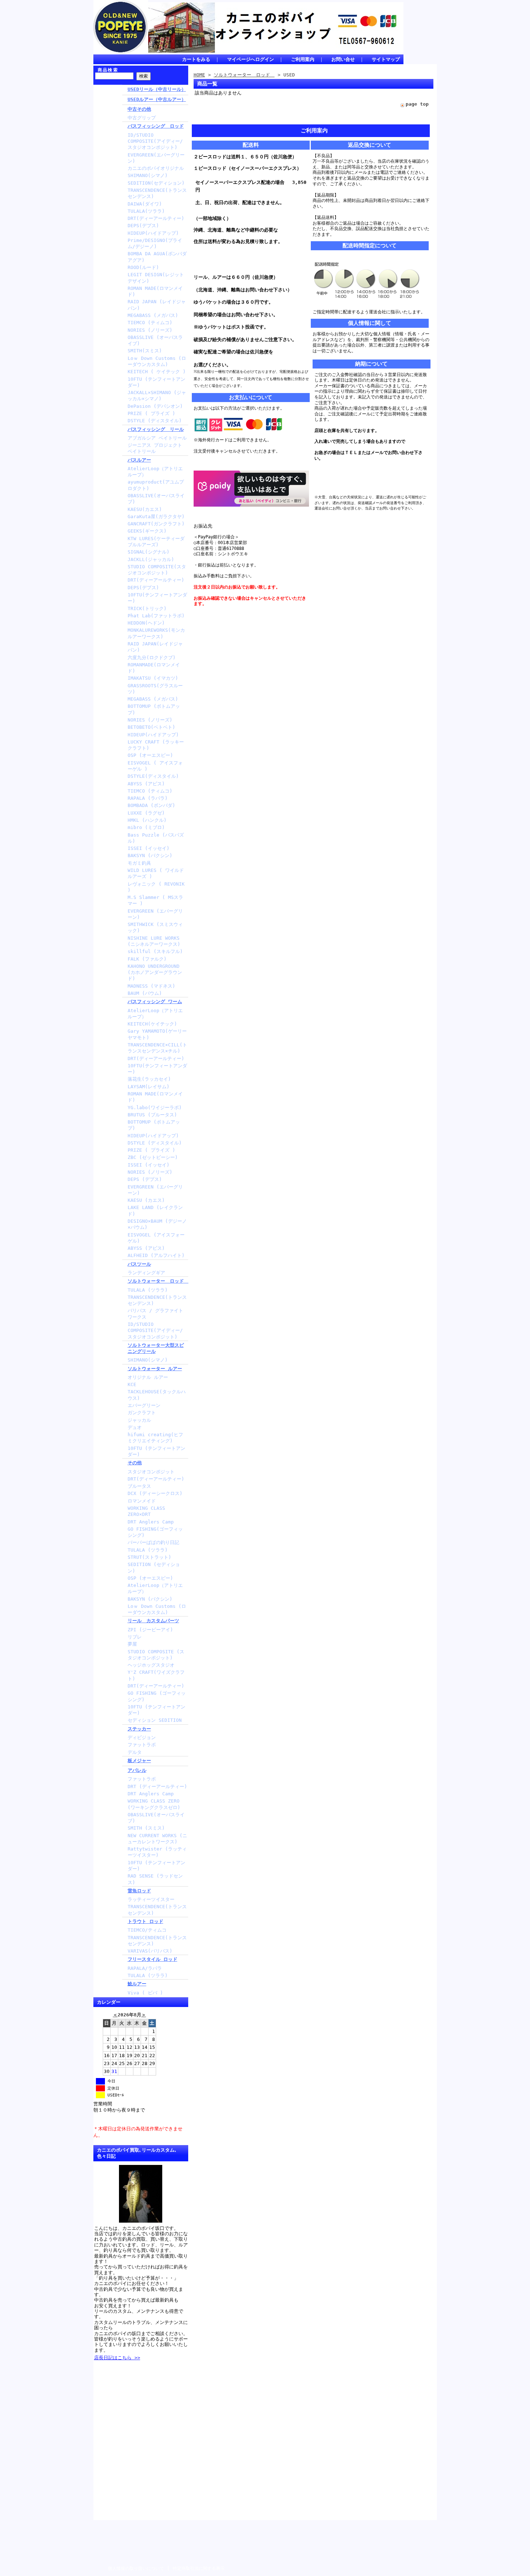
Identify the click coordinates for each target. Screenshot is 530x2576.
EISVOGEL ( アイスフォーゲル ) (155, 766)
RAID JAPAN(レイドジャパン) (155, 647)
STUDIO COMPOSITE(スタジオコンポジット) (157, 570)
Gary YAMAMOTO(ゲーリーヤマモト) (157, 1034)
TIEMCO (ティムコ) (150, 323)
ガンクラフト (142, 1413)
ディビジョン (142, 1737)
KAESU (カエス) (146, 1200)
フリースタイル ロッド (153, 1959)
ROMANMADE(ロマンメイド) (154, 668)
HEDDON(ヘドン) (146, 623)
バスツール (139, 1264)
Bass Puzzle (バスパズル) (156, 838)
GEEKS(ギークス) (147, 531)
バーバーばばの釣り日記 (153, 1542)
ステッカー (139, 1729)
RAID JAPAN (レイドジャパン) (157, 305)
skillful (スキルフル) (155, 951)
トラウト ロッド (145, 1921)
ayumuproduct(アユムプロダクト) (156, 485)
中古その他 (139, 109)
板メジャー (139, 1761)
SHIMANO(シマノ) (148, 175)
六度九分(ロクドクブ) (152, 658)
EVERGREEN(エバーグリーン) (156, 158)
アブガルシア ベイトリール (157, 438)
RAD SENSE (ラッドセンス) (155, 1879)
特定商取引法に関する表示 (199, 2568)
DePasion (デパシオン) (155, 406)
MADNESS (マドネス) (151, 986)
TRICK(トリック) (147, 608)
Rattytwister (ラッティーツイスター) (157, 1852)
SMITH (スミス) (146, 1828)
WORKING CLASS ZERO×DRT (146, 1511)
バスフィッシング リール (156, 429)
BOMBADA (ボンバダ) (151, 805)
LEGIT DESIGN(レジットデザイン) (156, 278)
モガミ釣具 (139, 863)
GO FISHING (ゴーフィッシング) (157, 1696)
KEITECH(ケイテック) (152, 1024)
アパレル (137, 1770)
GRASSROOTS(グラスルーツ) (155, 689)
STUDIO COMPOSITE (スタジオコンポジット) (156, 1655)
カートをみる (196, 59)
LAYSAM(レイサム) (149, 1087)
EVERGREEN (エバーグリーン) (155, 914)
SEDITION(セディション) (156, 183)
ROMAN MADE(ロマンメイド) (155, 291)
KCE (132, 1384)
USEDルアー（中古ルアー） (157, 99)
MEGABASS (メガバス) (153, 315)
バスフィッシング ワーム (155, 1002)
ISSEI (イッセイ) (149, 848)
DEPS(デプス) (143, 226)
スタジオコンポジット (151, 1472)
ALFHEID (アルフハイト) (156, 1255)
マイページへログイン (251, 59)
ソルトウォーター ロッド (158, 1281)
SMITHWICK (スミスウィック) (155, 927)
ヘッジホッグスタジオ (151, 1665)
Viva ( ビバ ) (145, 1993)
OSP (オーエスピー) (150, 755)
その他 (135, 1463)
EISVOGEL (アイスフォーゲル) (156, 1238)
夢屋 (132, 1644)
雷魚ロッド (139, 1891)
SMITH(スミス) (145, 351)
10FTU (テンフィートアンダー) (156, 382)
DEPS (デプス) (145, 1179)
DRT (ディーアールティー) (157, 1787)
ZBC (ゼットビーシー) (153, 1157)
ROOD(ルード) (143, 267)
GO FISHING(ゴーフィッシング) (155, 1532)
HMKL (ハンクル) (147, 820)
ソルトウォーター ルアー (155, 1369)
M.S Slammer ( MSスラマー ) (155, 900)
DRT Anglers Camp (151, 1522)
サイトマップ (386, 59)
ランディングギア (146, 1273)
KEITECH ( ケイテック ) (157, 372)
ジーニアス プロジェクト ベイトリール (155, 448)
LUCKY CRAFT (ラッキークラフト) (156, 745)
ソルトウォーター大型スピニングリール (156, 1348)
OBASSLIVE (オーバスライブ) (155, 340)
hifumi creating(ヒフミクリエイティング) (155, 1438)
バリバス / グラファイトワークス (155, 1314)
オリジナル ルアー (148, 1377)
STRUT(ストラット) (149, 1557)
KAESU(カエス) (145, 509)
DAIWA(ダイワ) (145, 204)
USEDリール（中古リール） (157, 89)
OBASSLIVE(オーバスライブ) (156, 499)
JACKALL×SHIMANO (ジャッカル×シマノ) (157, 396)
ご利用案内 (303, 59)
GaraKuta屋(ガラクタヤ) (156, 517)
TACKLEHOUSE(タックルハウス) (157, 1395)
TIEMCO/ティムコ (147, 1930)
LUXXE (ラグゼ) (146, 813)
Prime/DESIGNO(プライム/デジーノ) (155, 243)
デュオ (135, 1427)
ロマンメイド (142, 1501)
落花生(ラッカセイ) (149, 1079)
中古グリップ (142, 118)
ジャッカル (139, 1420)
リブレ (135, 1637)
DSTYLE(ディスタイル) (153, 776)
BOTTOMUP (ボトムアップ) (154, 709)
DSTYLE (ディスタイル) (155, 421)
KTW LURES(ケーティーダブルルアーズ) (156, 542)
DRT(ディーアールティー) (156, 218)
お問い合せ (343, 59)
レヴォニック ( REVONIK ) (156, 887)
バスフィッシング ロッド (156, 126)
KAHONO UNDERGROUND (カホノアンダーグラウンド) (155, 972)
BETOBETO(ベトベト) (151, 727)
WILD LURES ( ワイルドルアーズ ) (156, 873)
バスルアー (139, 460)
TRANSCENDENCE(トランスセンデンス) (157, 193)
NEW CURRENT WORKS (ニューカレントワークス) (157, 1839)
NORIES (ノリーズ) (150, 330)
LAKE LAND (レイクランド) (155, 1210)
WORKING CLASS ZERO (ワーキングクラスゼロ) (154, 1804)
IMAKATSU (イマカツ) (153, 678)
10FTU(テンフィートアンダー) (157, 598)
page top (417, 104)
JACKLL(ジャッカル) (151, 559)
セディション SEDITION (155, 1720)
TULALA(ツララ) (146, 211)
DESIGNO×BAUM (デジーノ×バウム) (157, 1224)
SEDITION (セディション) (154, 1567)
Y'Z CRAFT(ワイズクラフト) (156, 1675)
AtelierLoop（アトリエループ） (155, 472)
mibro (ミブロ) (146, 827)
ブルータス (139, 1486)
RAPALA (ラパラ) (148, 798)
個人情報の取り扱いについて (136, 2568)
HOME (199, 75)
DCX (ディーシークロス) (155, 1493)
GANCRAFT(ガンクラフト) (156, 524)
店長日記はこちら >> (117, 2358)
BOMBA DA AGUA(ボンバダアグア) (157, 257)
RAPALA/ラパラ (145, 1968)
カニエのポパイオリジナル (156, 168)
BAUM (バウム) (145, 993)
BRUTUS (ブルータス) (152, 1115)
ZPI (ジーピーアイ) (150, 1630)
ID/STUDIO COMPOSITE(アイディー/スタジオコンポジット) (155, 141)
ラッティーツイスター (151, 1899)
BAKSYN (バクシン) (150, 855)
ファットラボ (142, 1745)
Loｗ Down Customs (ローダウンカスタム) (157, 361)
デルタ (135, 1752)
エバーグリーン (144, 1405)
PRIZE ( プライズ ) (151, 413)
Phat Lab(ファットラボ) (156, 616)
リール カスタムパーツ (153, 1621)
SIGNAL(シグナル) (149, 552)
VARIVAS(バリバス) (150, 1951)
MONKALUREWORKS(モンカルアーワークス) (156, 633)
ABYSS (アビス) (146, 784)
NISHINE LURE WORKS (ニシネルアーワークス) (154, 941)
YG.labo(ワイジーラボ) (155, 1108)
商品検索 (108, 70)
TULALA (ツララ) (148, 1290)
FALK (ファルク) (147, 959)
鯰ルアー (137, 1984)
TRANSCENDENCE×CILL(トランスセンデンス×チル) (157, 1048)
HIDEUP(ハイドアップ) (153, 233)
